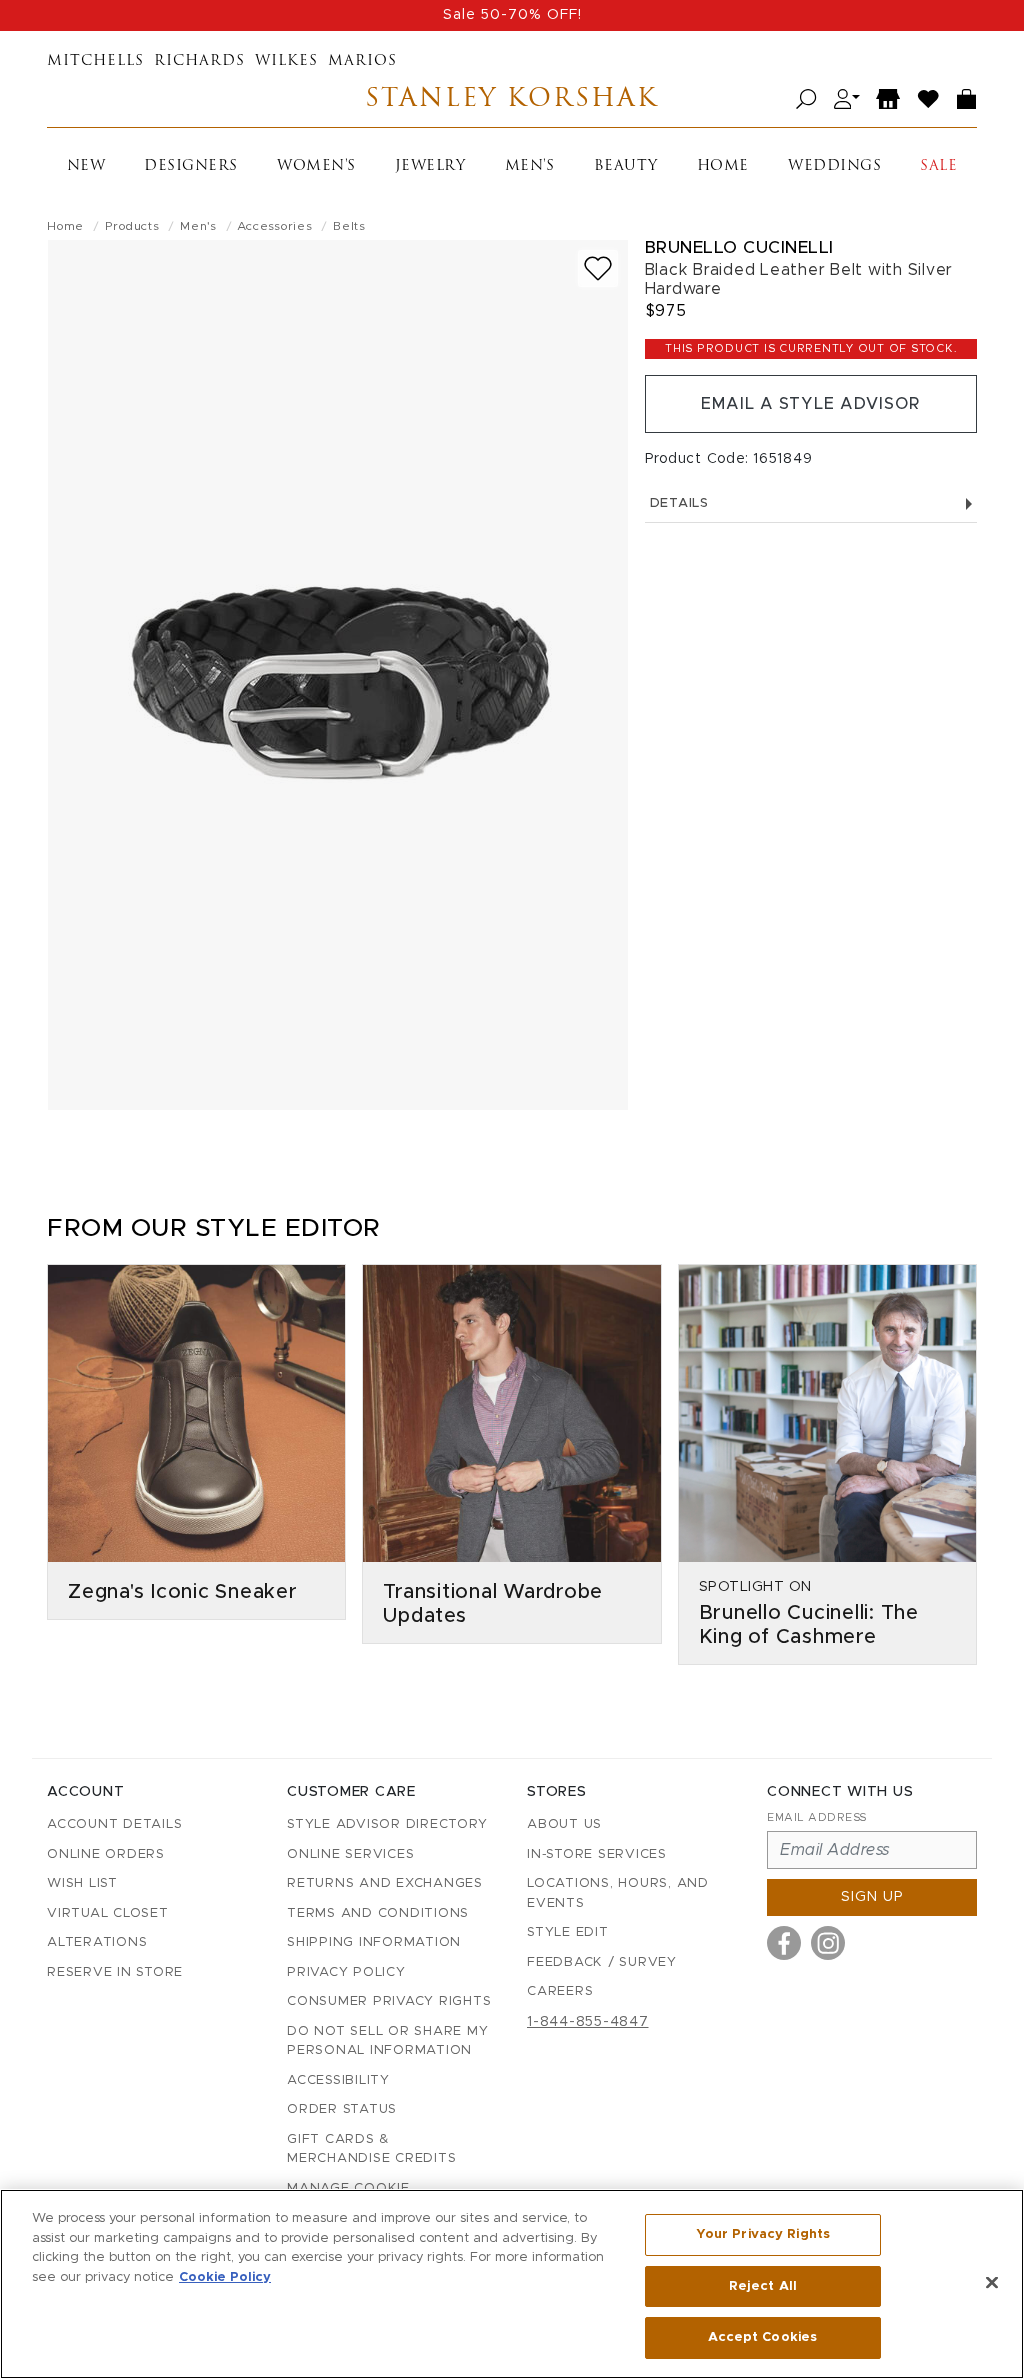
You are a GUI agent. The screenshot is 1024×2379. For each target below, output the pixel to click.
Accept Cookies (762, 2337)
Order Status (342, 2109)
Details (679, 503)
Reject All (763, 2286)
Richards (199, 61)
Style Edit (568, 1932)
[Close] (992, 2283)
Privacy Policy (346, 1972)
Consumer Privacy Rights (389, 2001)
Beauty (626, 166)
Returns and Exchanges (385, 1883)
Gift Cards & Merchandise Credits (371, 2149)
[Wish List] (929, 99)
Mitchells (95, 61)
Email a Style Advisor (810, 404)
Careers (560, 1991)
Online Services (350, 1854)
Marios (362, 61)
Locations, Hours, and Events (618, 1893)
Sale (938, 166)
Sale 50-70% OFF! (512, 15)
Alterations (97, 1942)
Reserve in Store (115, 1972)
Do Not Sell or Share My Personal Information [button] (387, 2041)
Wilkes (286, 61)
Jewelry (430, 166)
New (86, 166)
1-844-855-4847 (588, 2022)
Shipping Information (374, 1942)
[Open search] (806, 99)
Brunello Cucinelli (739, 247)
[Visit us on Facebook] (784, 1943)
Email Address (817, 1817)
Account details (114, 1824)
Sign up (872, 1897)
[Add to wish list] (598, 268)
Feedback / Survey (602, 1962)
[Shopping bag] (967, 99)
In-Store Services (597, 1854)
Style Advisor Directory (387, 1824)
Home (723, 166)
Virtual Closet (108, 1913)
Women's (316, 166)
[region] (512, 2284)
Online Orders (106, 1854)
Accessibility (338, 2080)
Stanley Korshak (511, 99)
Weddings (834, 166)
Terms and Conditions (378, 1913)
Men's (530, 166)
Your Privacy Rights (763, 2234)
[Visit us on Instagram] (828, 1943)
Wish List (82, 1883)
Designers (191, 166)
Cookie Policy (225, 2277)
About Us (564, 1824)
